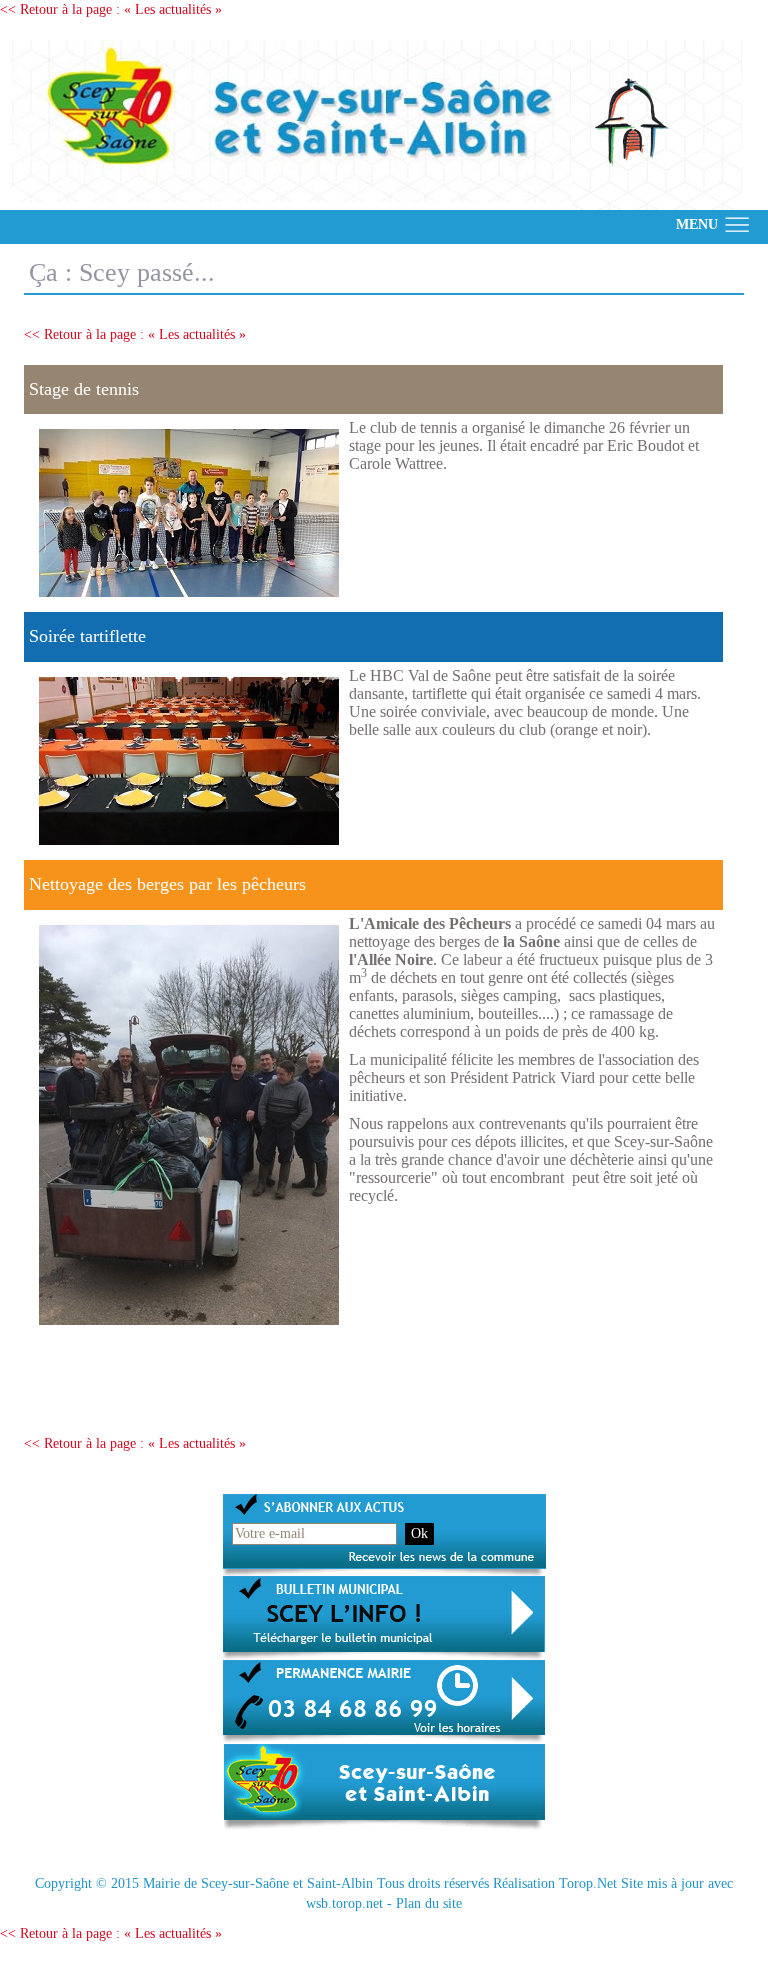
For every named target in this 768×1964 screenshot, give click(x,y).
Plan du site (429, 1903)
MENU (697, 224)
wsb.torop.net (344, 1903)
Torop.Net (588, 1883)
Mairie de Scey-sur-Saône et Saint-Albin (258, 1883)
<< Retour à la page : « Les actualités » (111, 9)
